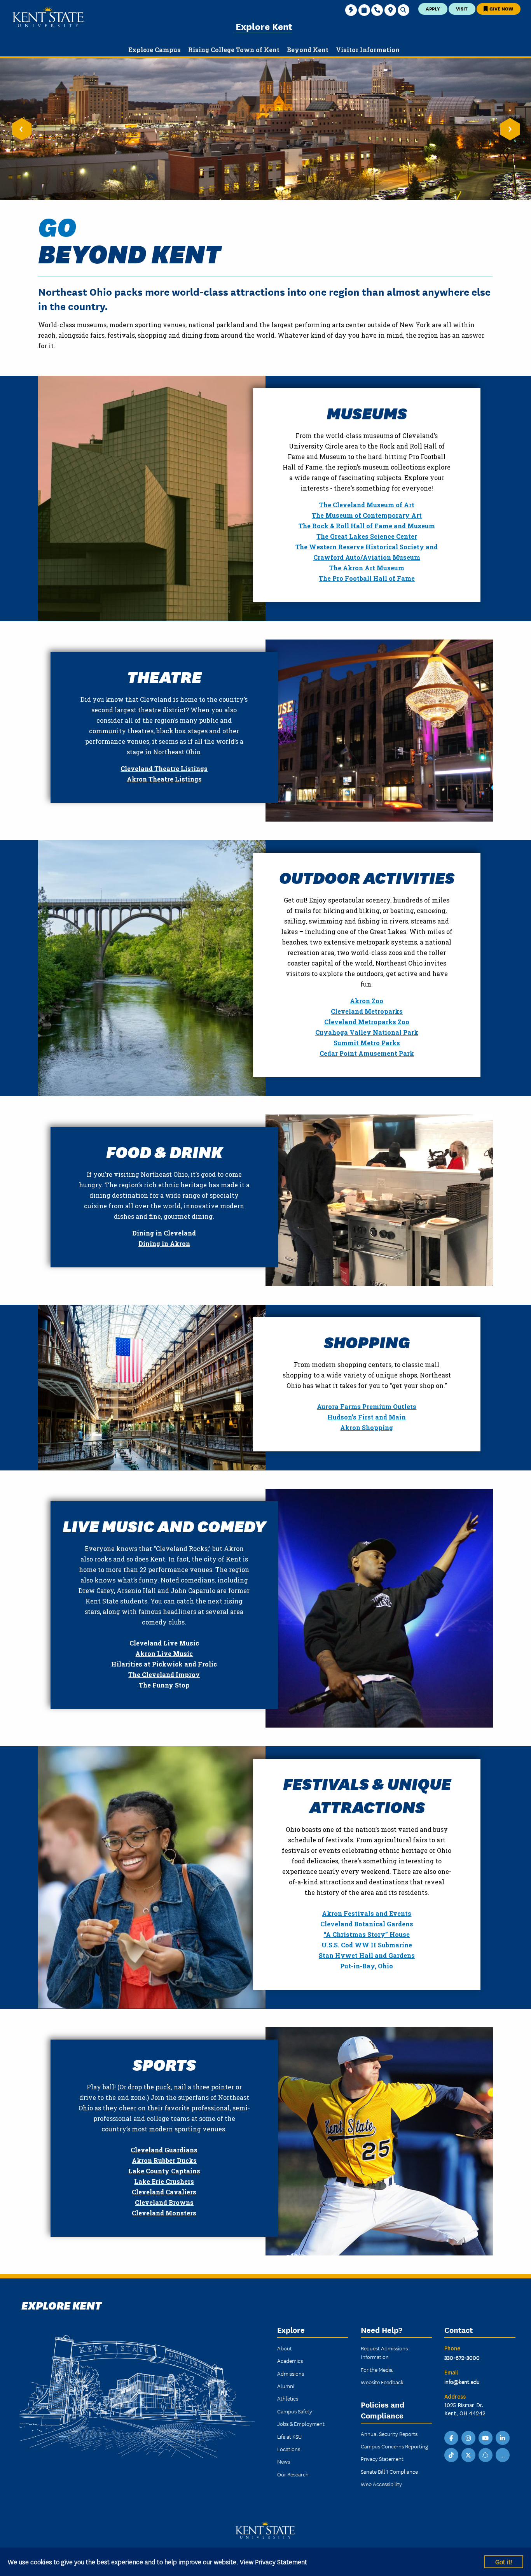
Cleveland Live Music (164, 1643)
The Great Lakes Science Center (367, 536)
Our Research (293, 2474)
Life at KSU (289, 2436)
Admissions (291, 2373)
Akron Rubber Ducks (164, 2160)
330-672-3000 (462, 2357)
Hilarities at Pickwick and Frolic (164, 1664)
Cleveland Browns (164, 2202)
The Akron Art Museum (367, 568)
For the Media (377, 2369)
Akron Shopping (367, 1427)
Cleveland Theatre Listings (164, 768)
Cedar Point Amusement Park (367, 1053)
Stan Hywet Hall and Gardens (367, 1955)
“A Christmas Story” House (367, 1934)
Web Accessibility (381, 2484)
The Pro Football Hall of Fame (367, 578)
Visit (462, 8)
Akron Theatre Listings (164, 779)
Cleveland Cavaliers (164, 2192)
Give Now (501, 8)
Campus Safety (295, 2411)
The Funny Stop (164, 1685)
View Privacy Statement (273, 2561)
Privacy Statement (382, 2459)
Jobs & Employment (301, 2424)
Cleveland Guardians (164, 2150)
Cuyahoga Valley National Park (367, 1032)
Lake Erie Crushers (164, 2181)
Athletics (288, 2398)
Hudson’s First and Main (367, 1417)
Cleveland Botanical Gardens (367, 1924)
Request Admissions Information (384, 2352)
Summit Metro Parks (367, 1043)
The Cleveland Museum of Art (367, 505)
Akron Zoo (367, 1001)
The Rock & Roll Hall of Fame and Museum (367, 526)
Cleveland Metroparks (367, 1011)
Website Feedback (382, 2382)
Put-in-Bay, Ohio (367, 1966)
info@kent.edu (462, 2381)
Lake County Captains (164, 2171)
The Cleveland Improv (164, 1674)
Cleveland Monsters (164, 2213)
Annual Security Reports (389, 2434)
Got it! (504, 2561)
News (284, 2461)
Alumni (286, 2386)
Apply (433, 8)
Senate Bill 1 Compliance (389, 2471)
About (285, 2348)
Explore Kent (264, 26)
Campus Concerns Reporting (394, 2446)
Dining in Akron (164, 1243)
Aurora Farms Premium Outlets (367, 1406)
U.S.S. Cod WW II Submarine (367, 1945)
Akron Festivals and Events (367, 1913)
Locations (289, 2449)
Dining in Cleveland (164, 1233)
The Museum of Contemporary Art (367, 515)
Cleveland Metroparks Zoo (367, 1022)
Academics (290, 2360)
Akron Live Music (164, 1653)
